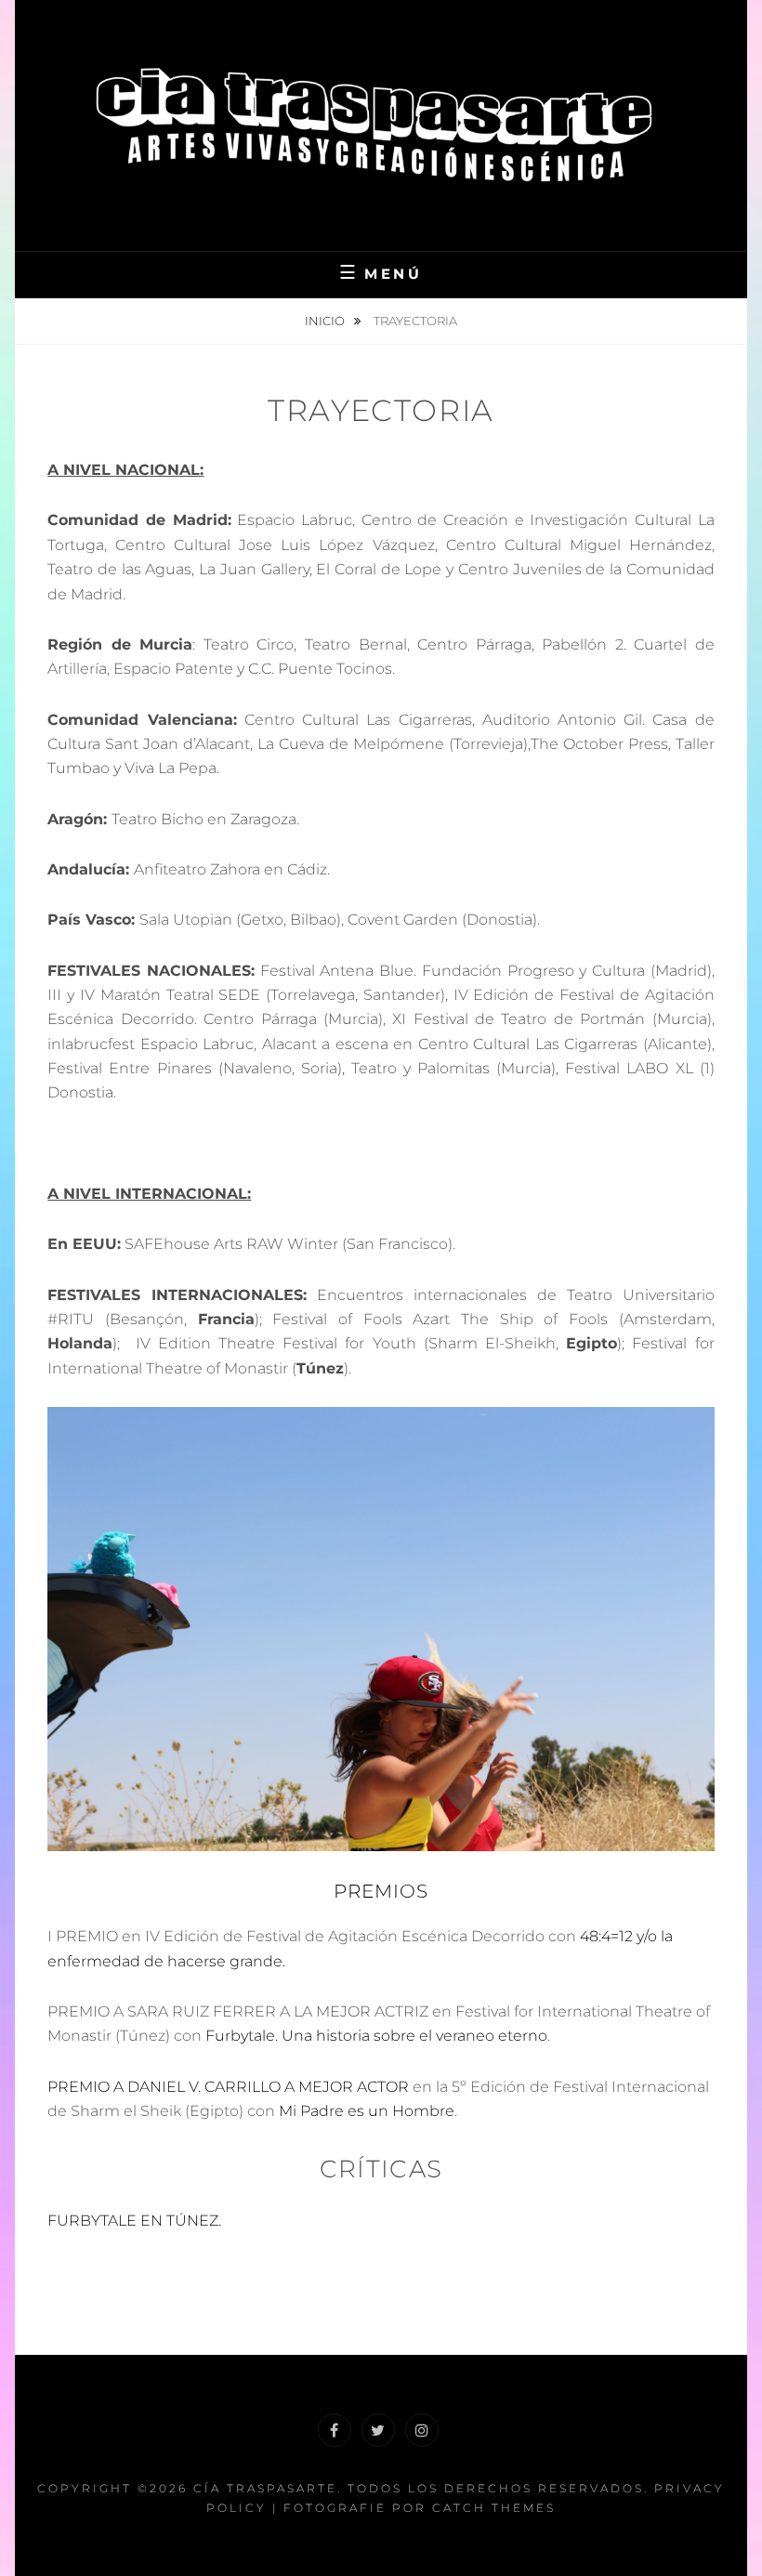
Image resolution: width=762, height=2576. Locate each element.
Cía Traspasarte (265, 2488)
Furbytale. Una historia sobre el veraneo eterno (376, 2036)
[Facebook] (335, 2430)
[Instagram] (422, 2430)
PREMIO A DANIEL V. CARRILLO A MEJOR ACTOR (228, 2087)
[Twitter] (378, 2430)
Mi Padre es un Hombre (367, 2111)
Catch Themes (494, 2508)
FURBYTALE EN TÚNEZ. (134, 2221)
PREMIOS (381, 1891)
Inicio (326, 321)
